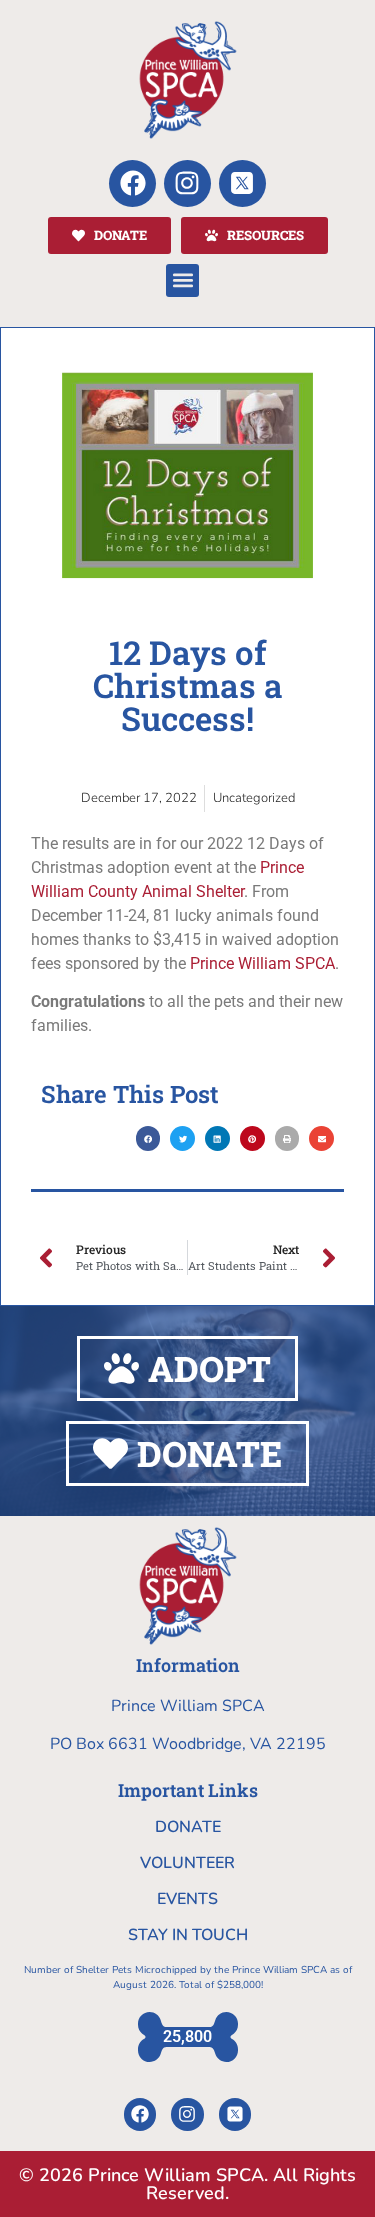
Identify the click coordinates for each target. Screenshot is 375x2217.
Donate (188, 1827)
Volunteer (187, 1863)
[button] (182, 280)
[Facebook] (132, 183)
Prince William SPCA (262, 963)
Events (187, 1899)
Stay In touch (188, 1935)
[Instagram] (187, 183)
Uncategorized (254, 798)
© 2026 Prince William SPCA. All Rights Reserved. (187, 2184)
